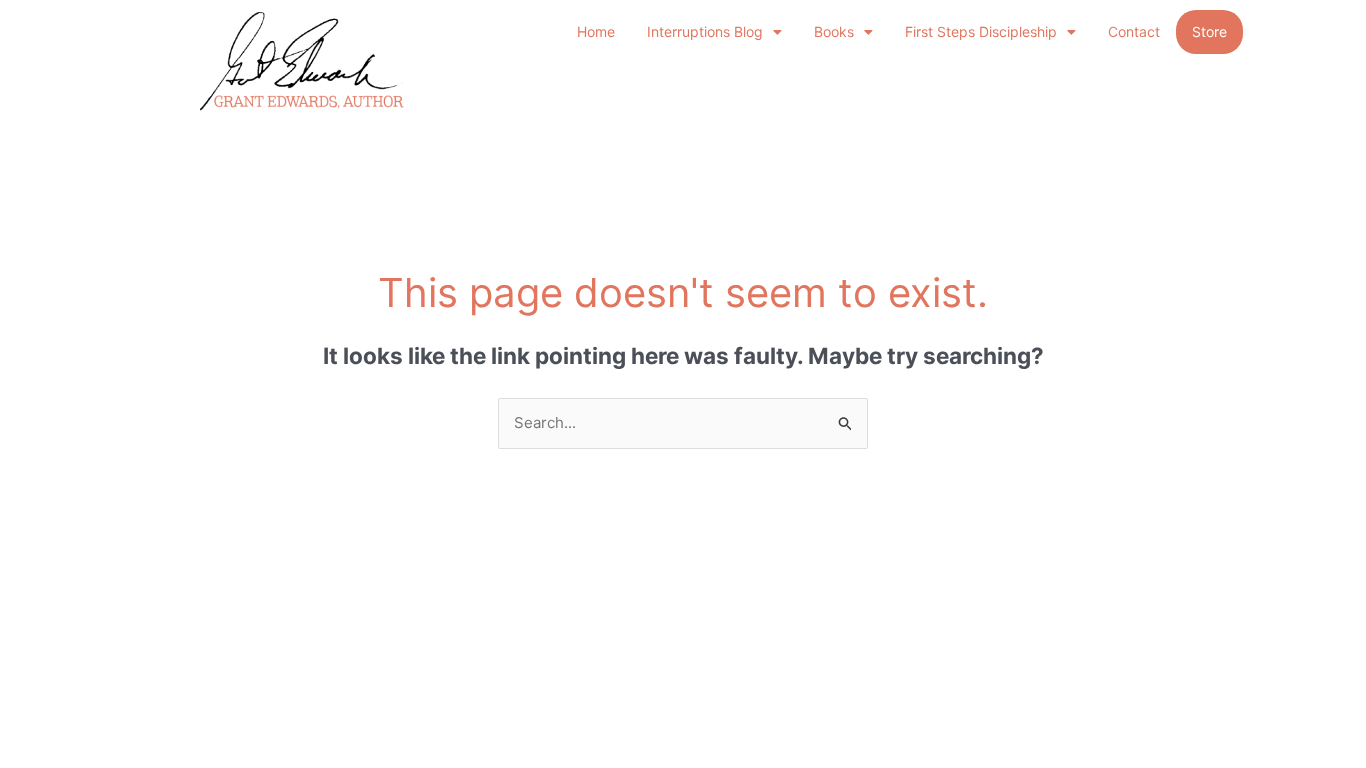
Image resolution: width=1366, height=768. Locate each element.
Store (1209, 31)
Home (596, 31)
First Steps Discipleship (981, 31)
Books (834, 31)
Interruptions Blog (705, 31)
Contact (1134, 31)
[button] (714, 32)
